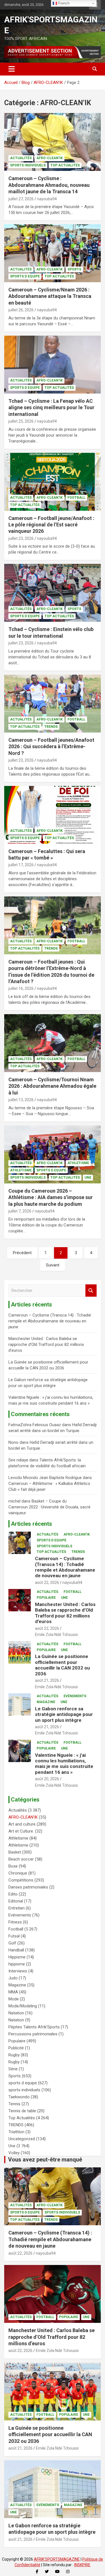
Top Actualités (65, 165)
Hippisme (17, 1957)
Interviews (18, 1971)
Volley (14, 2153)
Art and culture (22, 1824)
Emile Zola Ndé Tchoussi (56, 1635)
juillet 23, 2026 (21, 538)
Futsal (14, 1936)
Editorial (16, 1901)
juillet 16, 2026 (21, 988)
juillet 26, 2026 (21, 310)
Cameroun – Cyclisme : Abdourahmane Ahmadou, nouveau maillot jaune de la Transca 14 (49, 185)
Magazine (46, 1702)
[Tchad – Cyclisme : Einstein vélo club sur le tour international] (53, 593)
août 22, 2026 (47, 1583)
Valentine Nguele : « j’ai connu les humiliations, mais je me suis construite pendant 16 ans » (64, 1764)
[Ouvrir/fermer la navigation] (12, 69)
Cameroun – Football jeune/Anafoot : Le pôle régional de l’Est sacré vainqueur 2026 (51, 525)
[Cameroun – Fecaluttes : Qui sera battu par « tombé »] (53, 815)
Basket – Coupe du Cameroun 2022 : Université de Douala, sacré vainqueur (49, 1507)
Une (88, 1178)
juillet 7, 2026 (20, 1211)
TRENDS (51, 727)
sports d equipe (25, 276)
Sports (74, 269)
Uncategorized (22, 2139)
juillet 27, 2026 (21, 199)
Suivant (53, 1265)
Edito (13, 1894)
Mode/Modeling (23, 2006)
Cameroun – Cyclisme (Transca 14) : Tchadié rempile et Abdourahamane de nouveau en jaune (50, 1321)
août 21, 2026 (47, 1680)
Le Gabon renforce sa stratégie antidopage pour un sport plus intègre (64, 1714)
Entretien (17, 1908)
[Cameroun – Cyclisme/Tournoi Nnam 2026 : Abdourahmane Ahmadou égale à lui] (53, 1043)
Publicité (16, 2048)
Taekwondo (19, 2097)
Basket (15, 1852)
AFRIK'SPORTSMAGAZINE (57, 2559)
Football (76, 498)
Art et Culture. (21, 1831)
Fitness (15, 1922)
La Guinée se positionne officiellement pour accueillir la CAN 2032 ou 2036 (62, 1665)
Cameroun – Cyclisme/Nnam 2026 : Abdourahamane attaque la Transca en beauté (50, 296)
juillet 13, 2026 (21, 1100)
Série (13, 2069)
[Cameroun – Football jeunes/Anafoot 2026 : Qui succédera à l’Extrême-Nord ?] (53, 703)
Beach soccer (21, 1859)
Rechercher (91, 1291)
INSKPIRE (82, 2565)
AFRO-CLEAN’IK (50, 158)
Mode (14, 1999)
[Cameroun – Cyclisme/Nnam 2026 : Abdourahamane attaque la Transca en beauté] (53, 253)
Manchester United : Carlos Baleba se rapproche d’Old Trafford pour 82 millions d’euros (46, 1344)
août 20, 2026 (47, 1779)
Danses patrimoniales (28, 1887)
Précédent (22, 1253)
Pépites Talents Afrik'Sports (34, 2027)
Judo (13, 1978)
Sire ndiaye (18, 1460)
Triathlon (16, 2132)
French (63, 3)
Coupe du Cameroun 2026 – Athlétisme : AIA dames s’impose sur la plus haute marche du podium (51, 1197)
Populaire (46, 1598)
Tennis (14, 2104)
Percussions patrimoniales (33, 2034)
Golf (12, 1943)
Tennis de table (22, 2111)
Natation (16, 2013)
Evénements (75, 1696)
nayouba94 (47, 199)
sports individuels (28, 165)
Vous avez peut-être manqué (45, 2160)
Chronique (18, 1873)
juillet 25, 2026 (21, 421)
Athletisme (78, 1163)
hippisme (17, 1964)
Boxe (13, 1866)
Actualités (21, 158)
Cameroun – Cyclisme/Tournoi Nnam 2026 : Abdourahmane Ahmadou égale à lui (52, 1086)
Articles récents (32, 1524)
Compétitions (21, 1880)
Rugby (14, 2055)
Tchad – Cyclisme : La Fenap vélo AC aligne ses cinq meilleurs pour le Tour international (51, 408)
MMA (13, 1992)
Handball (16, 1950)
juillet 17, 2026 (21, 865)
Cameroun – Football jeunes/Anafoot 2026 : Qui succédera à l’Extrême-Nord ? (51, 747)
